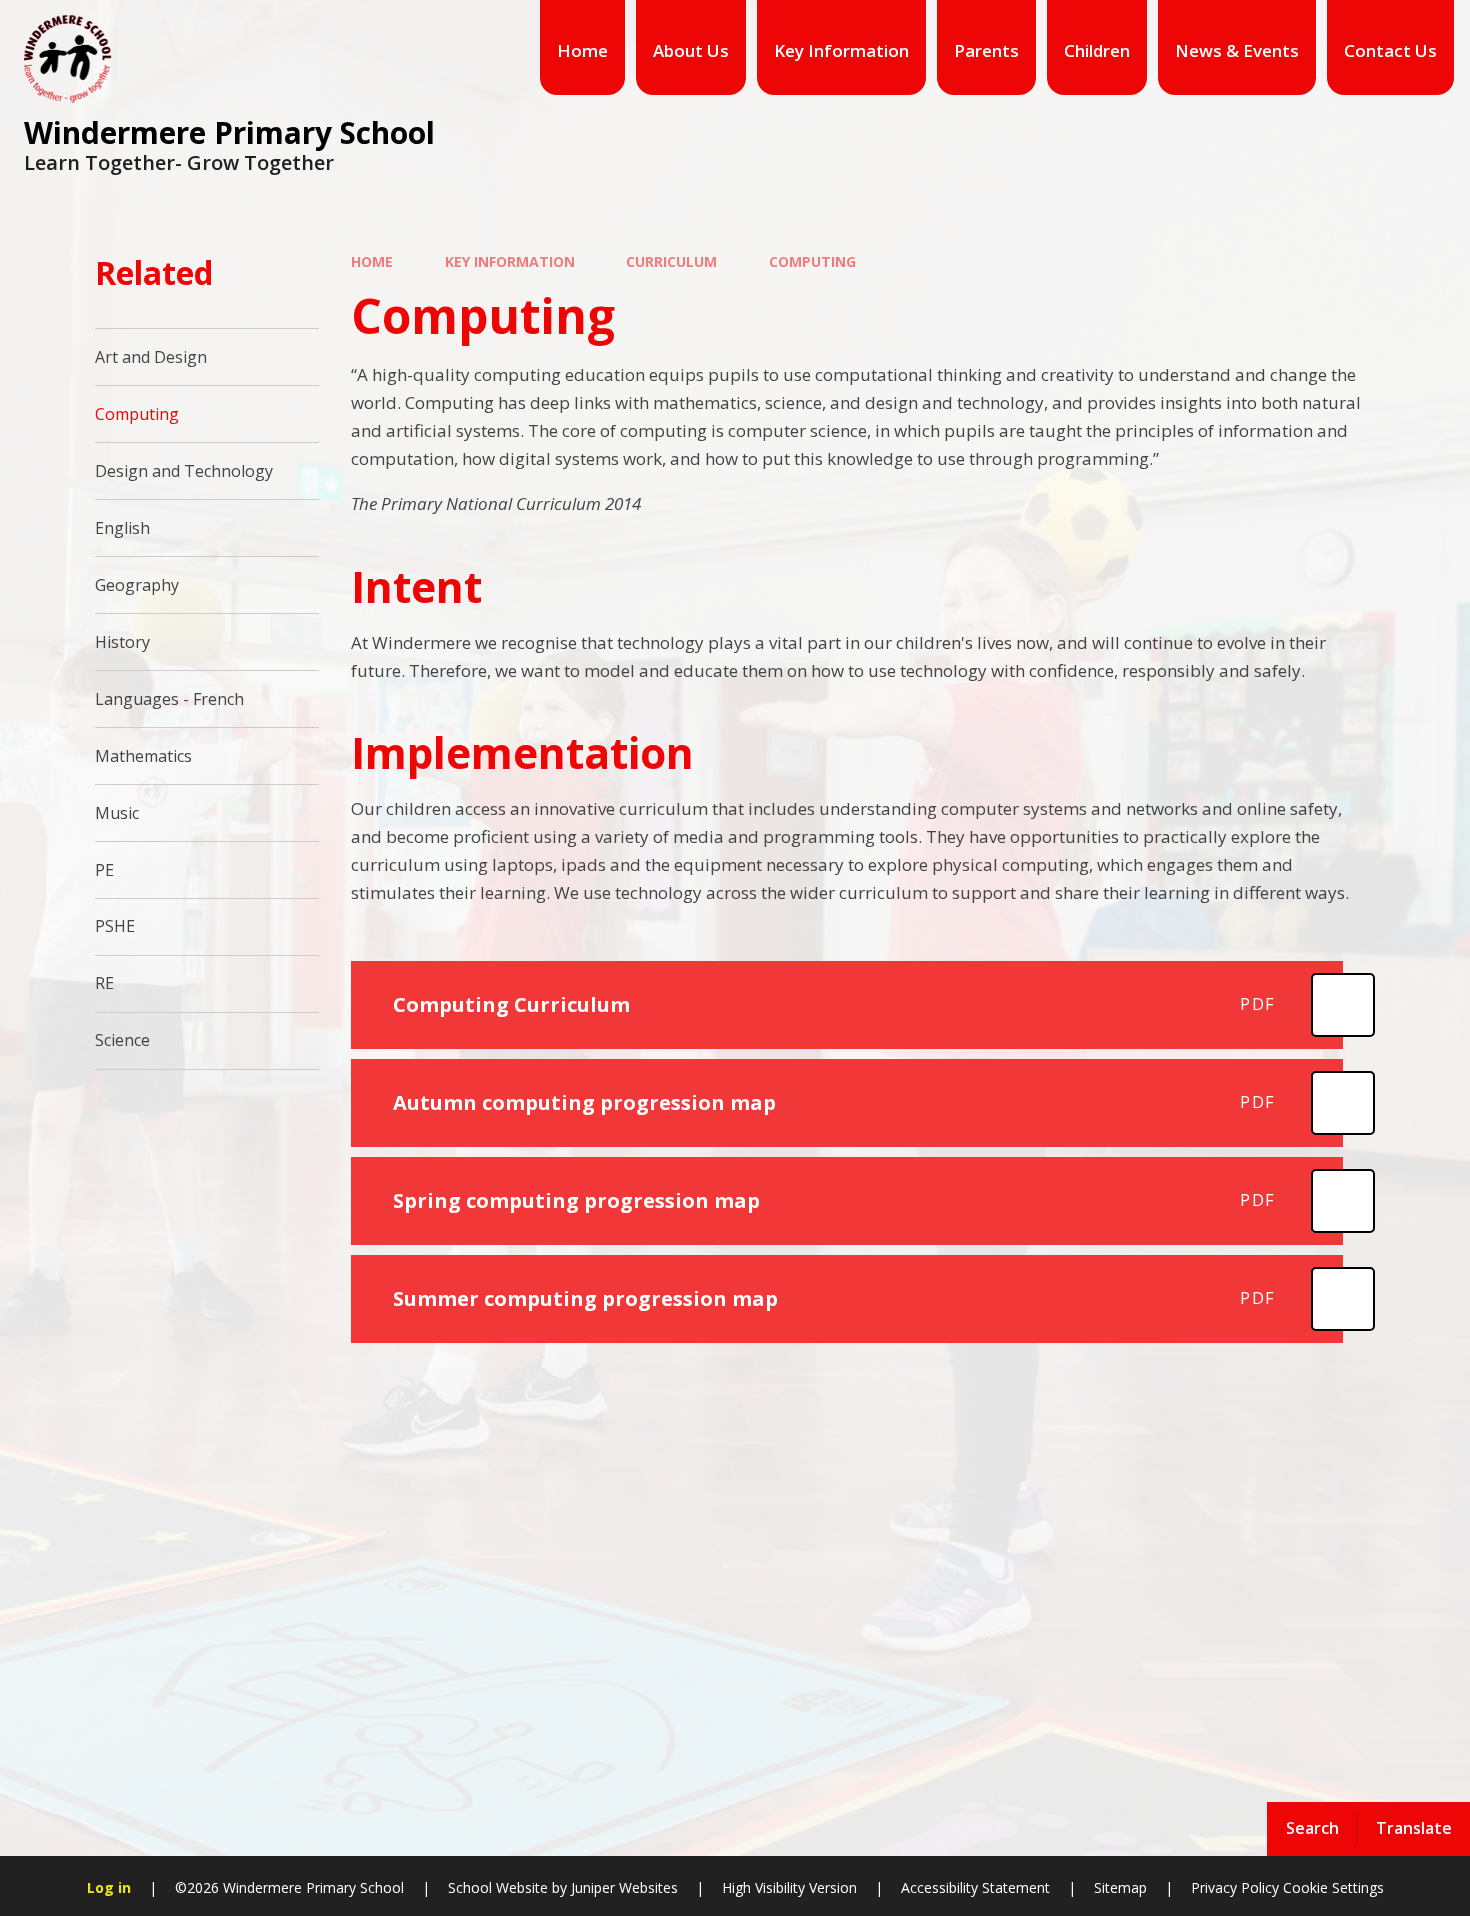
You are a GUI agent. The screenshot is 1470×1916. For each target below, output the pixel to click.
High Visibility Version (789, 1887)
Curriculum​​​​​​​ (671, 261)
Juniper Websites (624, 1887)
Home (372, 261)
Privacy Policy (1235, 1887)
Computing (812, 261)
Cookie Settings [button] (1333, 1887)
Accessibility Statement (975, 1887)
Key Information (510, 261)
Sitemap (1120, 1887)
